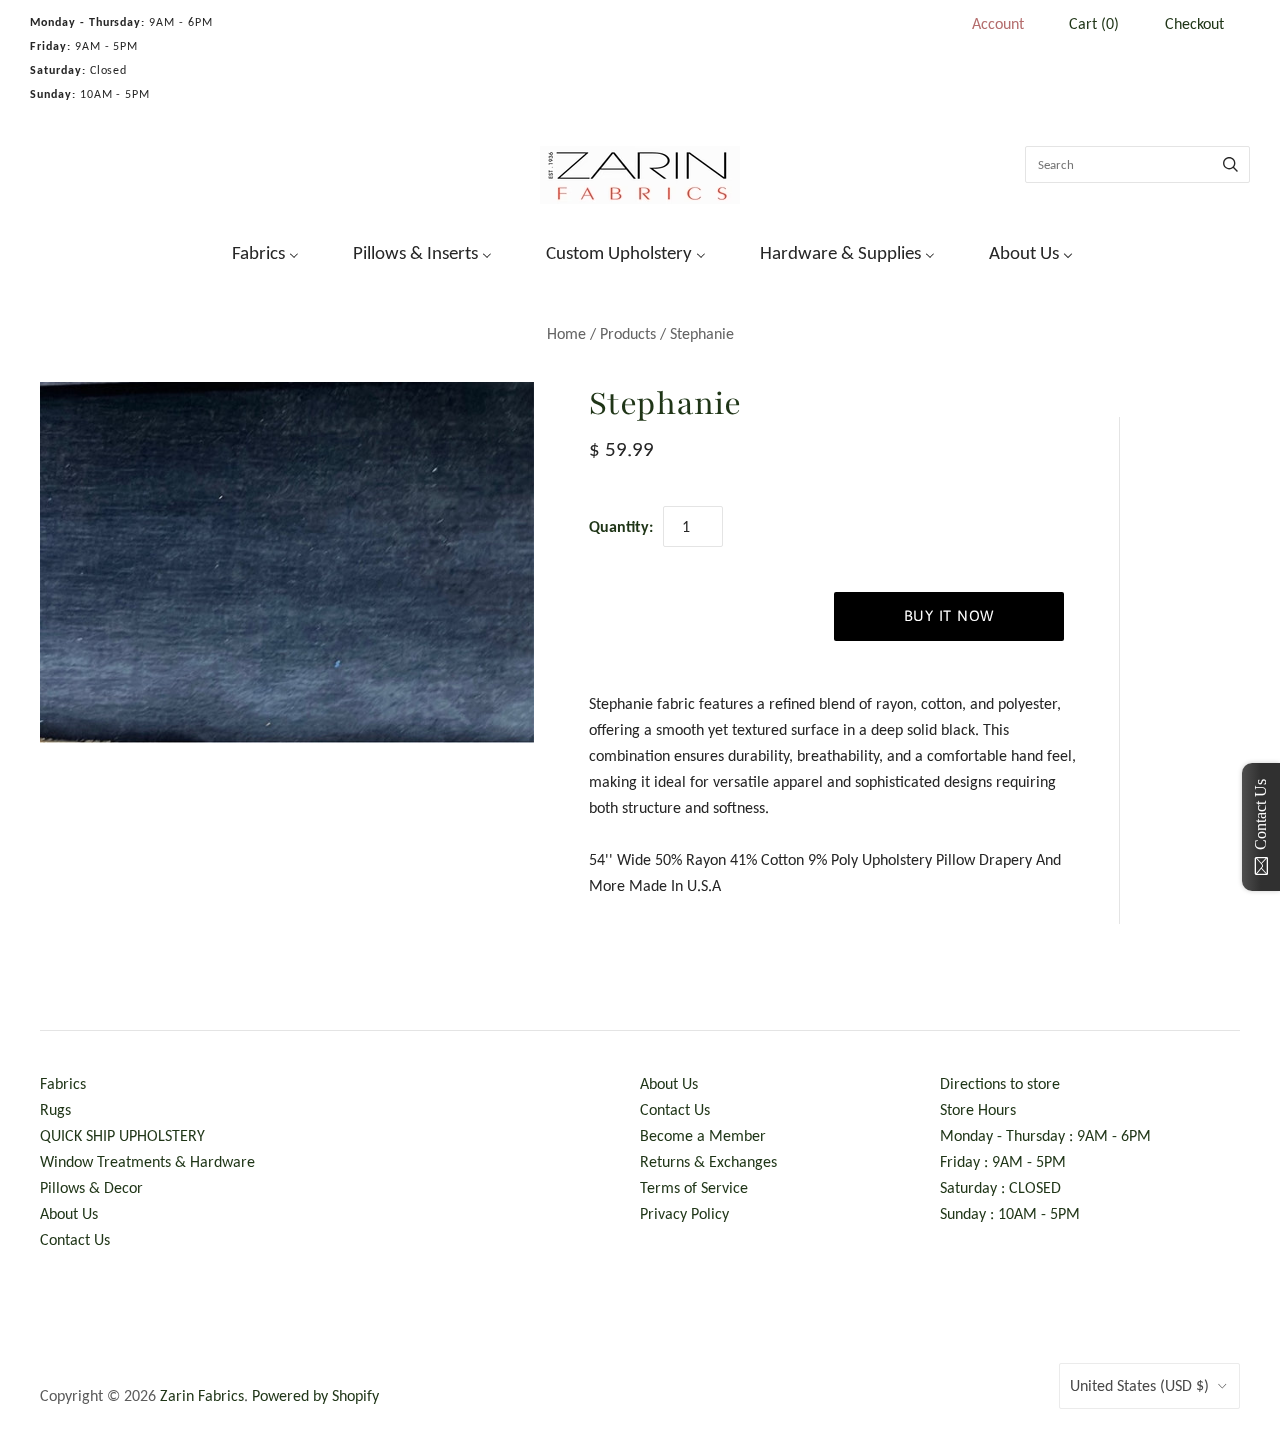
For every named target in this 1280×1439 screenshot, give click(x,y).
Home (566, 333)
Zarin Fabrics (202, 1395)
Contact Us (75, 1239)
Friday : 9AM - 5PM (1003, 1161)
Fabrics (63, 1083)
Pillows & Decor (91, 1187)
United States (1139, 1385)
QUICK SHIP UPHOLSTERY (122, 1135)
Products (628, 333)
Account (998, 23)
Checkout (1194, 23)
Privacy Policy (684, 1213)
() (1094, 23)
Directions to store (1000, 1083)
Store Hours (978, 1109)
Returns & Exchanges (708, 1161)
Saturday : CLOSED (1000, 1187)
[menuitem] (253, 251)
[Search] (1230, 164)
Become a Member (703, 1135)
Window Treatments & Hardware (147, 1161)
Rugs (55, 1109)
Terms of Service (694, 1187)
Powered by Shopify (315, 1395)
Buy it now (949, 615)
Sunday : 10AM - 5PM (1010, 1213)
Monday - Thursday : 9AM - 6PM (1045, 1135)
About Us (69, 1213)
